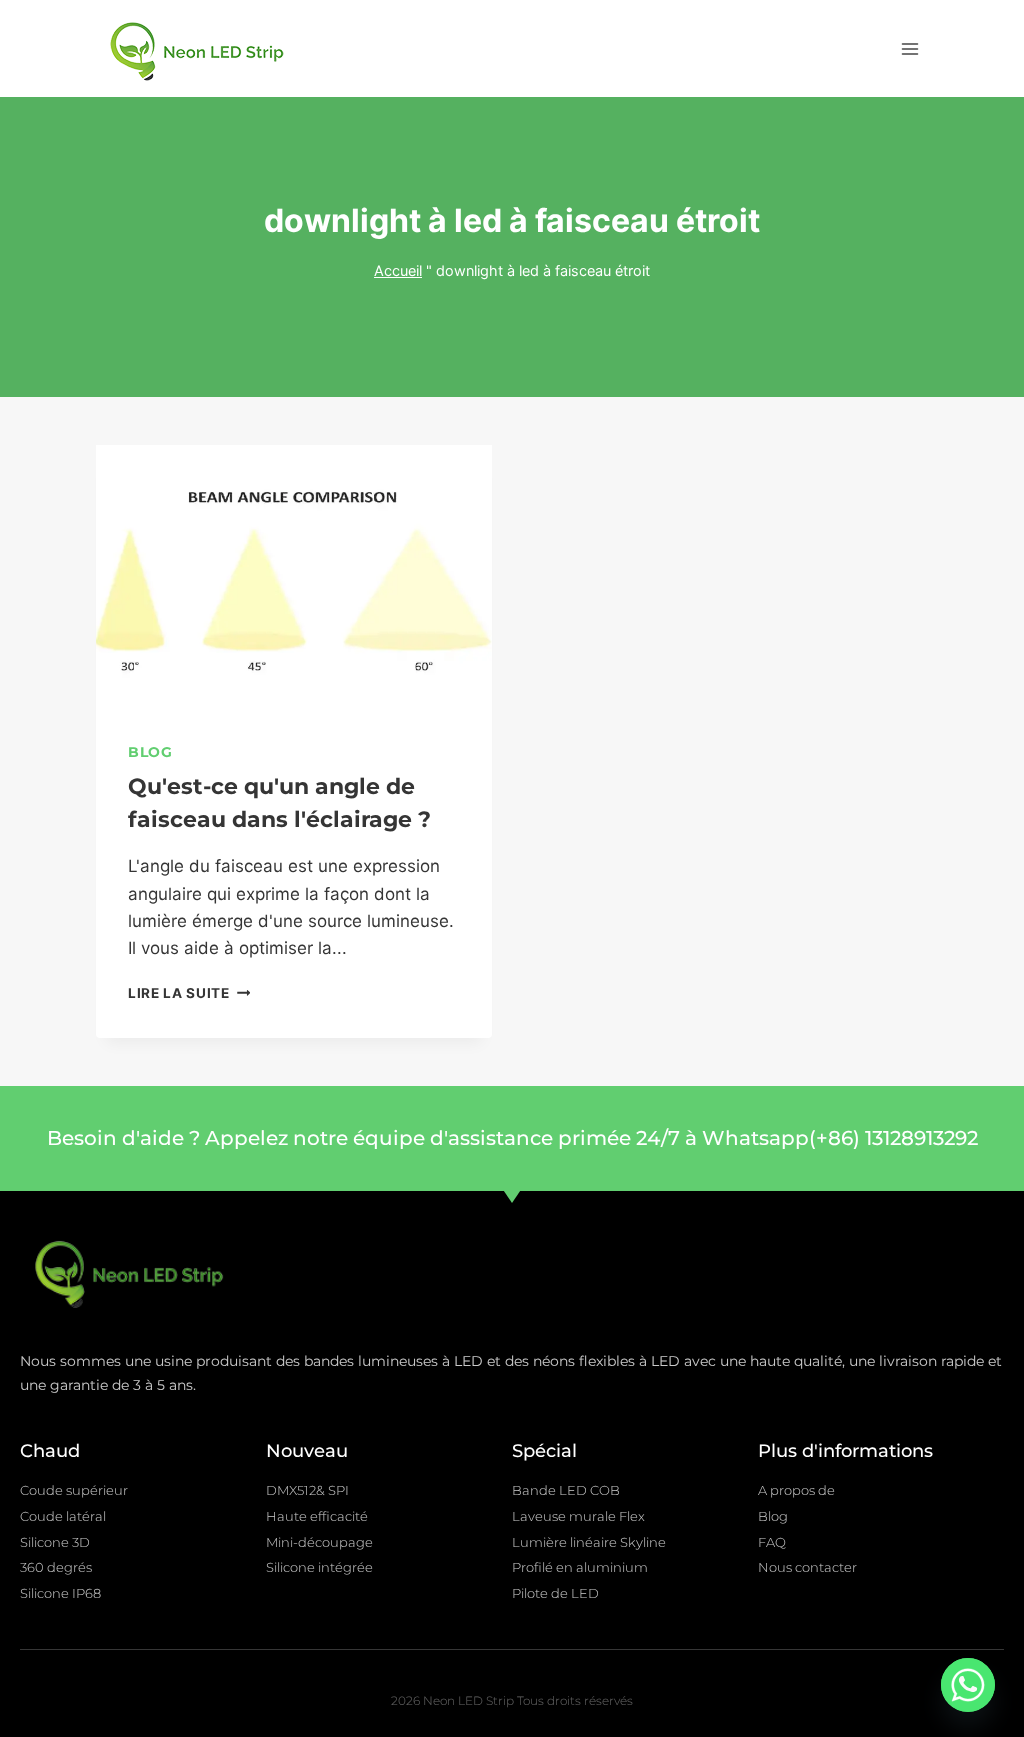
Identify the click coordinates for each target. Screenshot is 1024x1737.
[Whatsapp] (968, 1685)
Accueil (398, 270)
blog (150, 752)
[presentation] (294, 577)
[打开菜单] (909, 48)
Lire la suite (189, 993)
